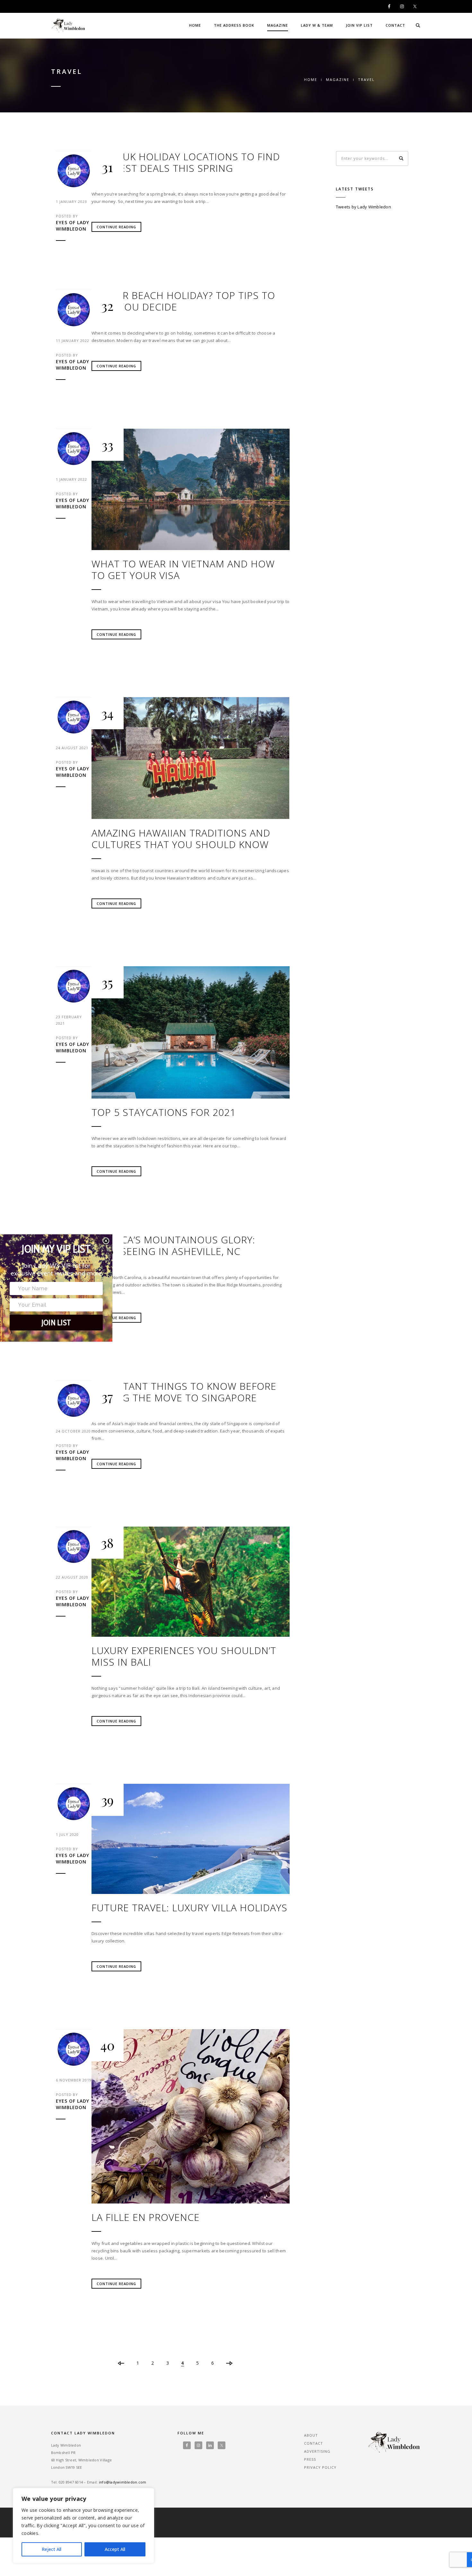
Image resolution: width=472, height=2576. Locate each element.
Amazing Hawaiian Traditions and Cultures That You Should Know (181, 839)
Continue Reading (116, 227)
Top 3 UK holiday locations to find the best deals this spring (186, 162)
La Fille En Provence (146, 2217)
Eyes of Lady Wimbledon (73, 226)
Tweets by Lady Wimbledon (363, 207)
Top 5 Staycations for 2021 (164, 1112)
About (311, 2435)
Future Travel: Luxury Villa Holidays (189, 1908)
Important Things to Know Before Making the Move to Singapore (184, 1392)
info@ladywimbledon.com (123, 2482)
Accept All (115, 2549)
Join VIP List (359, 25)
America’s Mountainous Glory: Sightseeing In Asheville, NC (173, 1246)
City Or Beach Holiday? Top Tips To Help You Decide (183, 301)
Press (310, 2459)
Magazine (278, 25)
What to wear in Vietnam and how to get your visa (183, 570)
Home (195, 25)
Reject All (52, 2549)
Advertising (317, 2451)
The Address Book (234, 25)
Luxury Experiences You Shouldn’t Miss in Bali (184, 1656)
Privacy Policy (320, 2467)
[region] (83, 2526)
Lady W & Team (317, 25)
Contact (395, 25)
